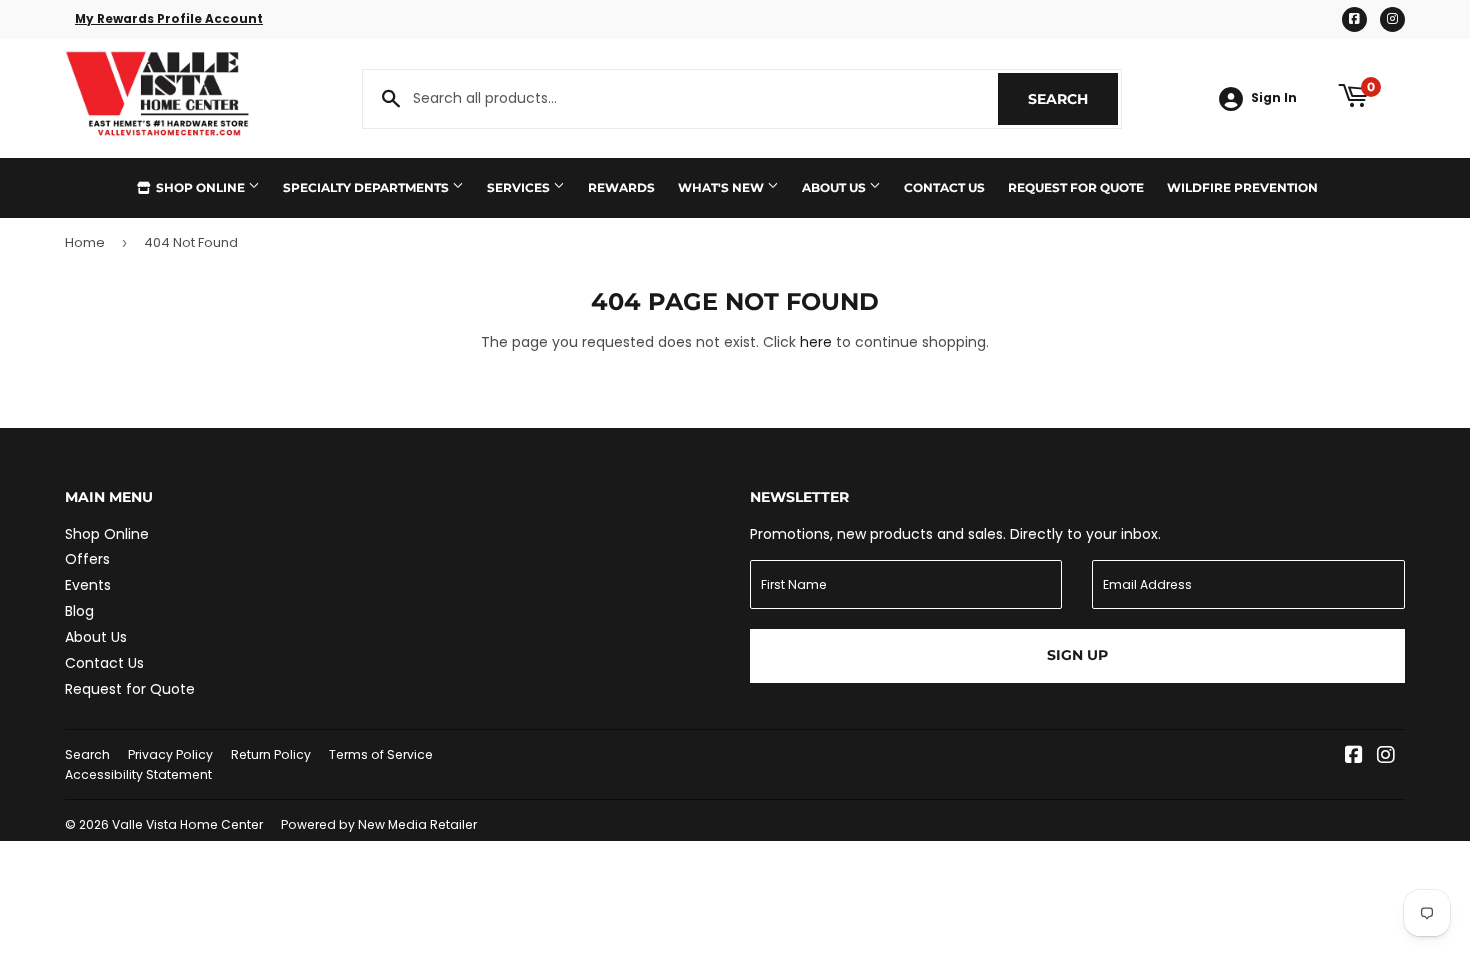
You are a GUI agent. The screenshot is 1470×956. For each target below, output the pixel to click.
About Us (835, 187)
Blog (79, 611)
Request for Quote (1076, 187)
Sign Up (1077, 655)
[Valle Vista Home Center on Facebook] (1354, 757)
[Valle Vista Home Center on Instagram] (1386, 757)
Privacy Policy (170, 754)
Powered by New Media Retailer (379, 824)
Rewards (621, 187)
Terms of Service (381, 754)
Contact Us (944, 187)
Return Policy (271, 754)
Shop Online (200, 187)
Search (1073, 99)
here (816, 342)
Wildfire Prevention (1242, 187)
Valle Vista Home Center (187, 824)
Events (88, 585)
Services (520, 187)
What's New (722, 187)
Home (85, 242)
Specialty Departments (367, 187)
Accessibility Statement (138, 774)
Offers (87, 559)
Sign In (1274, 98)
